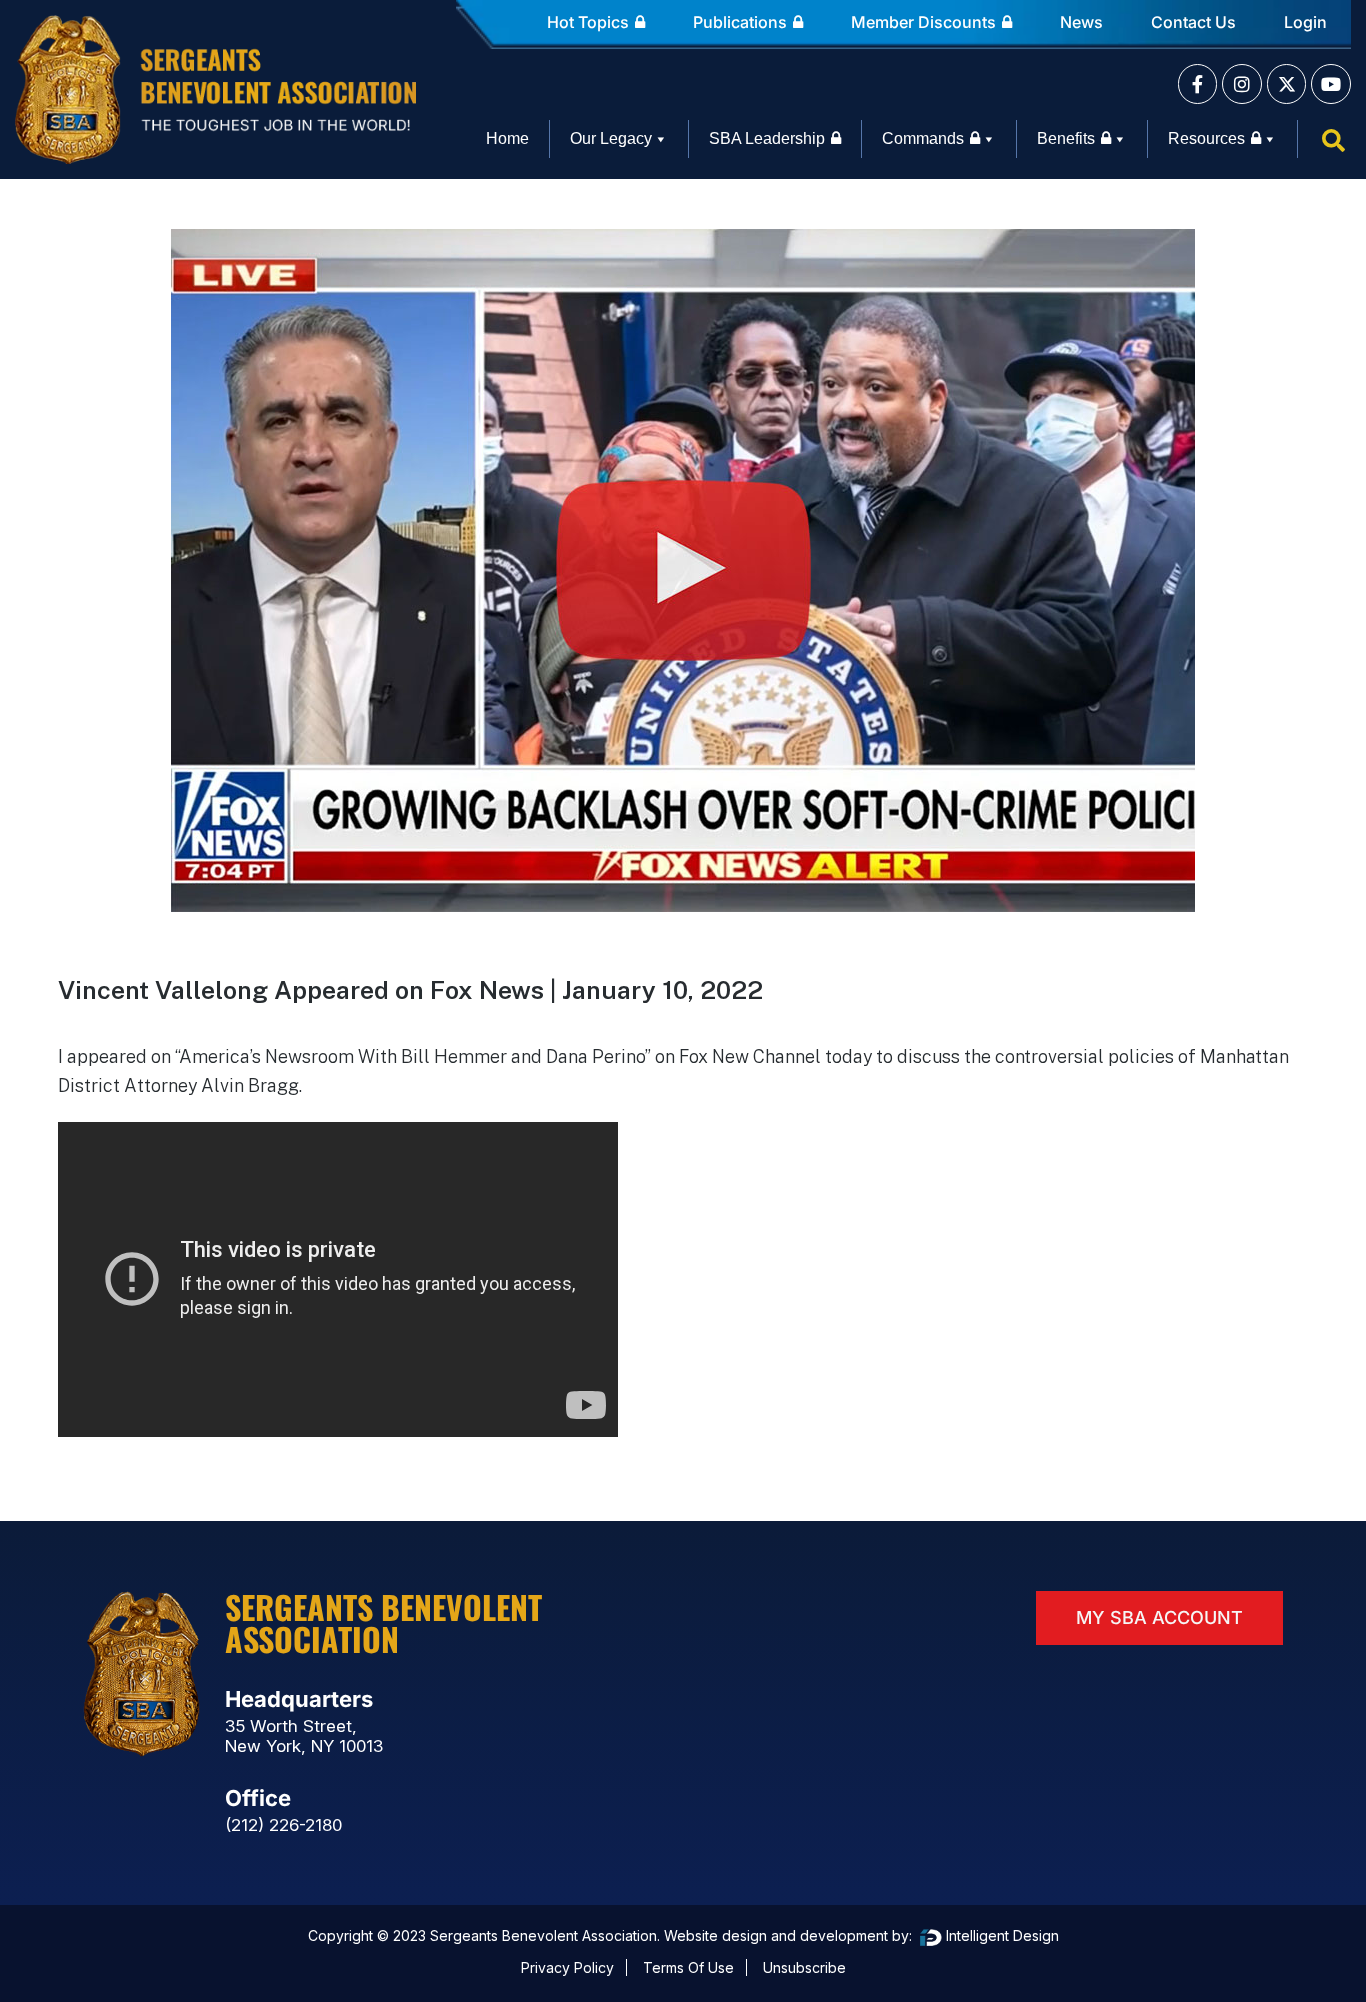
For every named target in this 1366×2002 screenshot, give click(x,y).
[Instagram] (1242, 84)
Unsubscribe (804, 1967)
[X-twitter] (1287, 84)
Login (1305, 22)
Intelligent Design (1000, 1935)
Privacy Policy (567, 1967)
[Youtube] (1331, 84)
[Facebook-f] (1198, 84)
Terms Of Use (688, 1967)
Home (507, 138)
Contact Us (1193, 22)
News (1081, 22)
